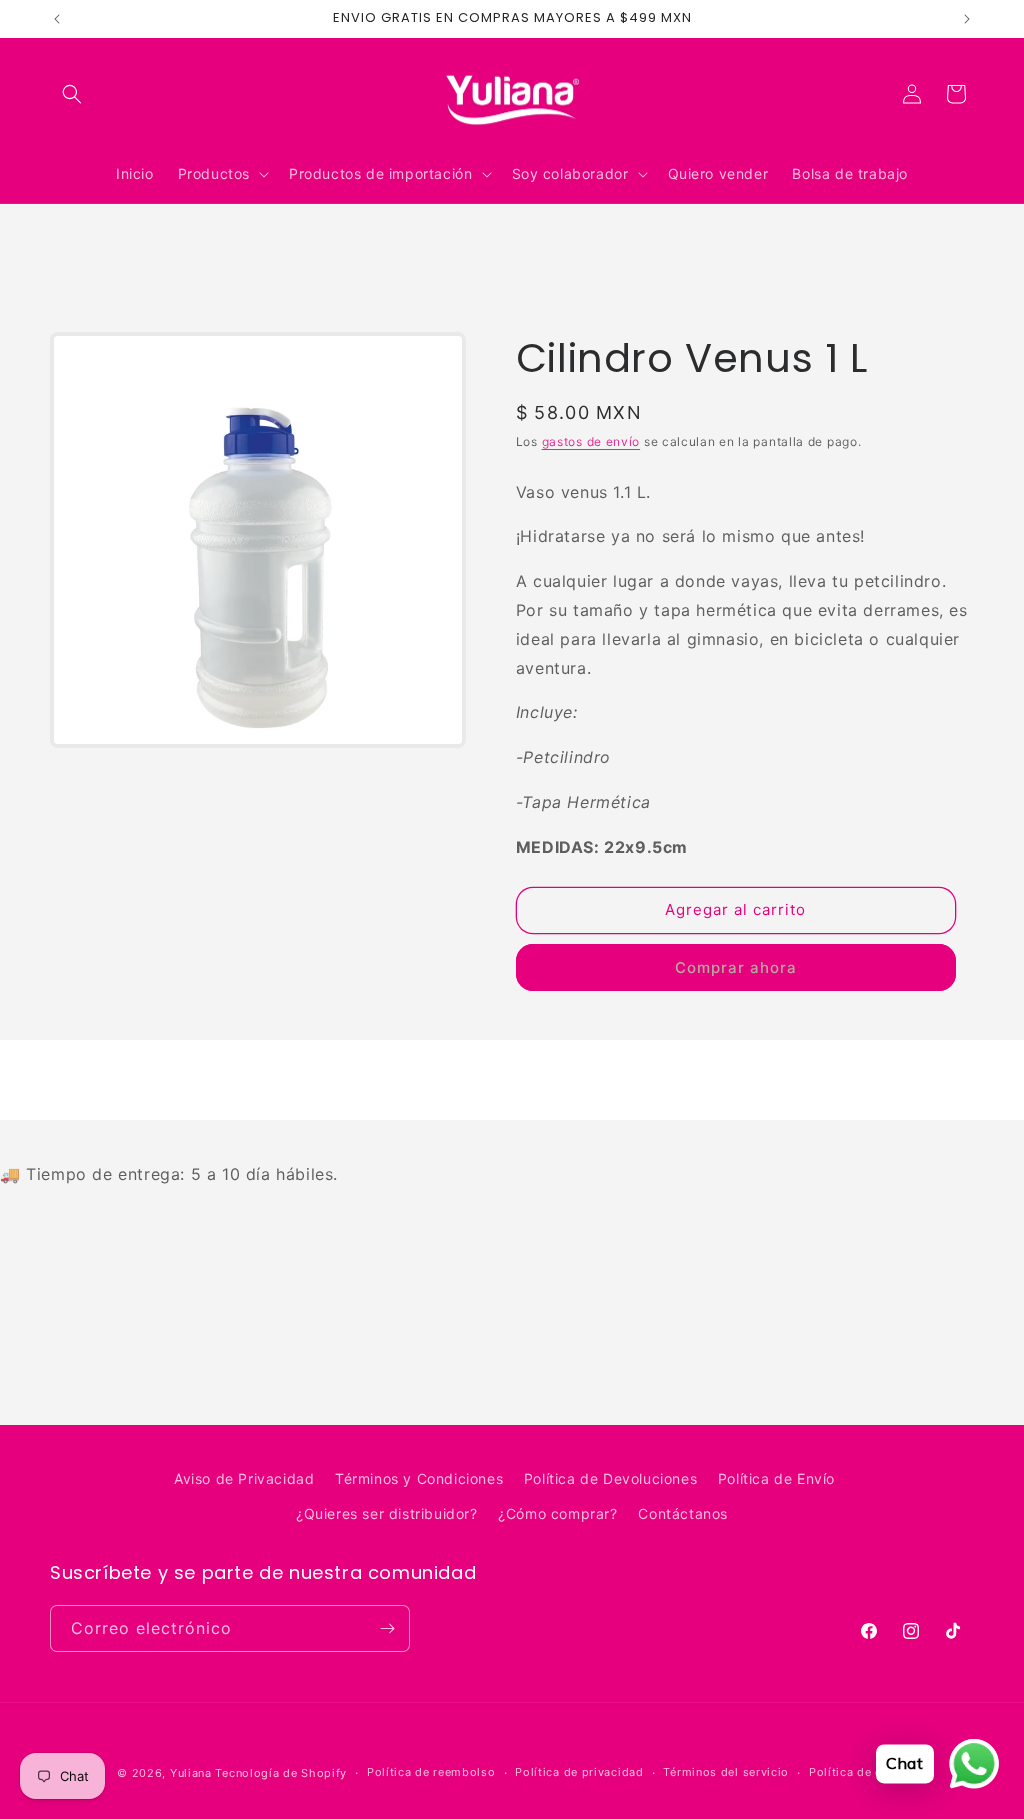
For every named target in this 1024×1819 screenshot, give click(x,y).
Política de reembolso (431, 1772)
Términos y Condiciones (419, 1478)
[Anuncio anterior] (57, 19)
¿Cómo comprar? (557, 1513)
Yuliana (191, 1773)
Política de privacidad (579, 1772)
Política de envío (858, 1772)
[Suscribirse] (387, 1628)
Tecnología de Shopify (281, 1773)
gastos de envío (591, 441)
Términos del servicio (726, 1772)
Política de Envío (776, 1478)
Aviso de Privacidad (244, 1478)
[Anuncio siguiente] (967, 19)
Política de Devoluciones (610, 1478)
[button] (72, 94)
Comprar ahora (736, 967)
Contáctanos (683, 1513)
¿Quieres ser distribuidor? (387, 1513)
